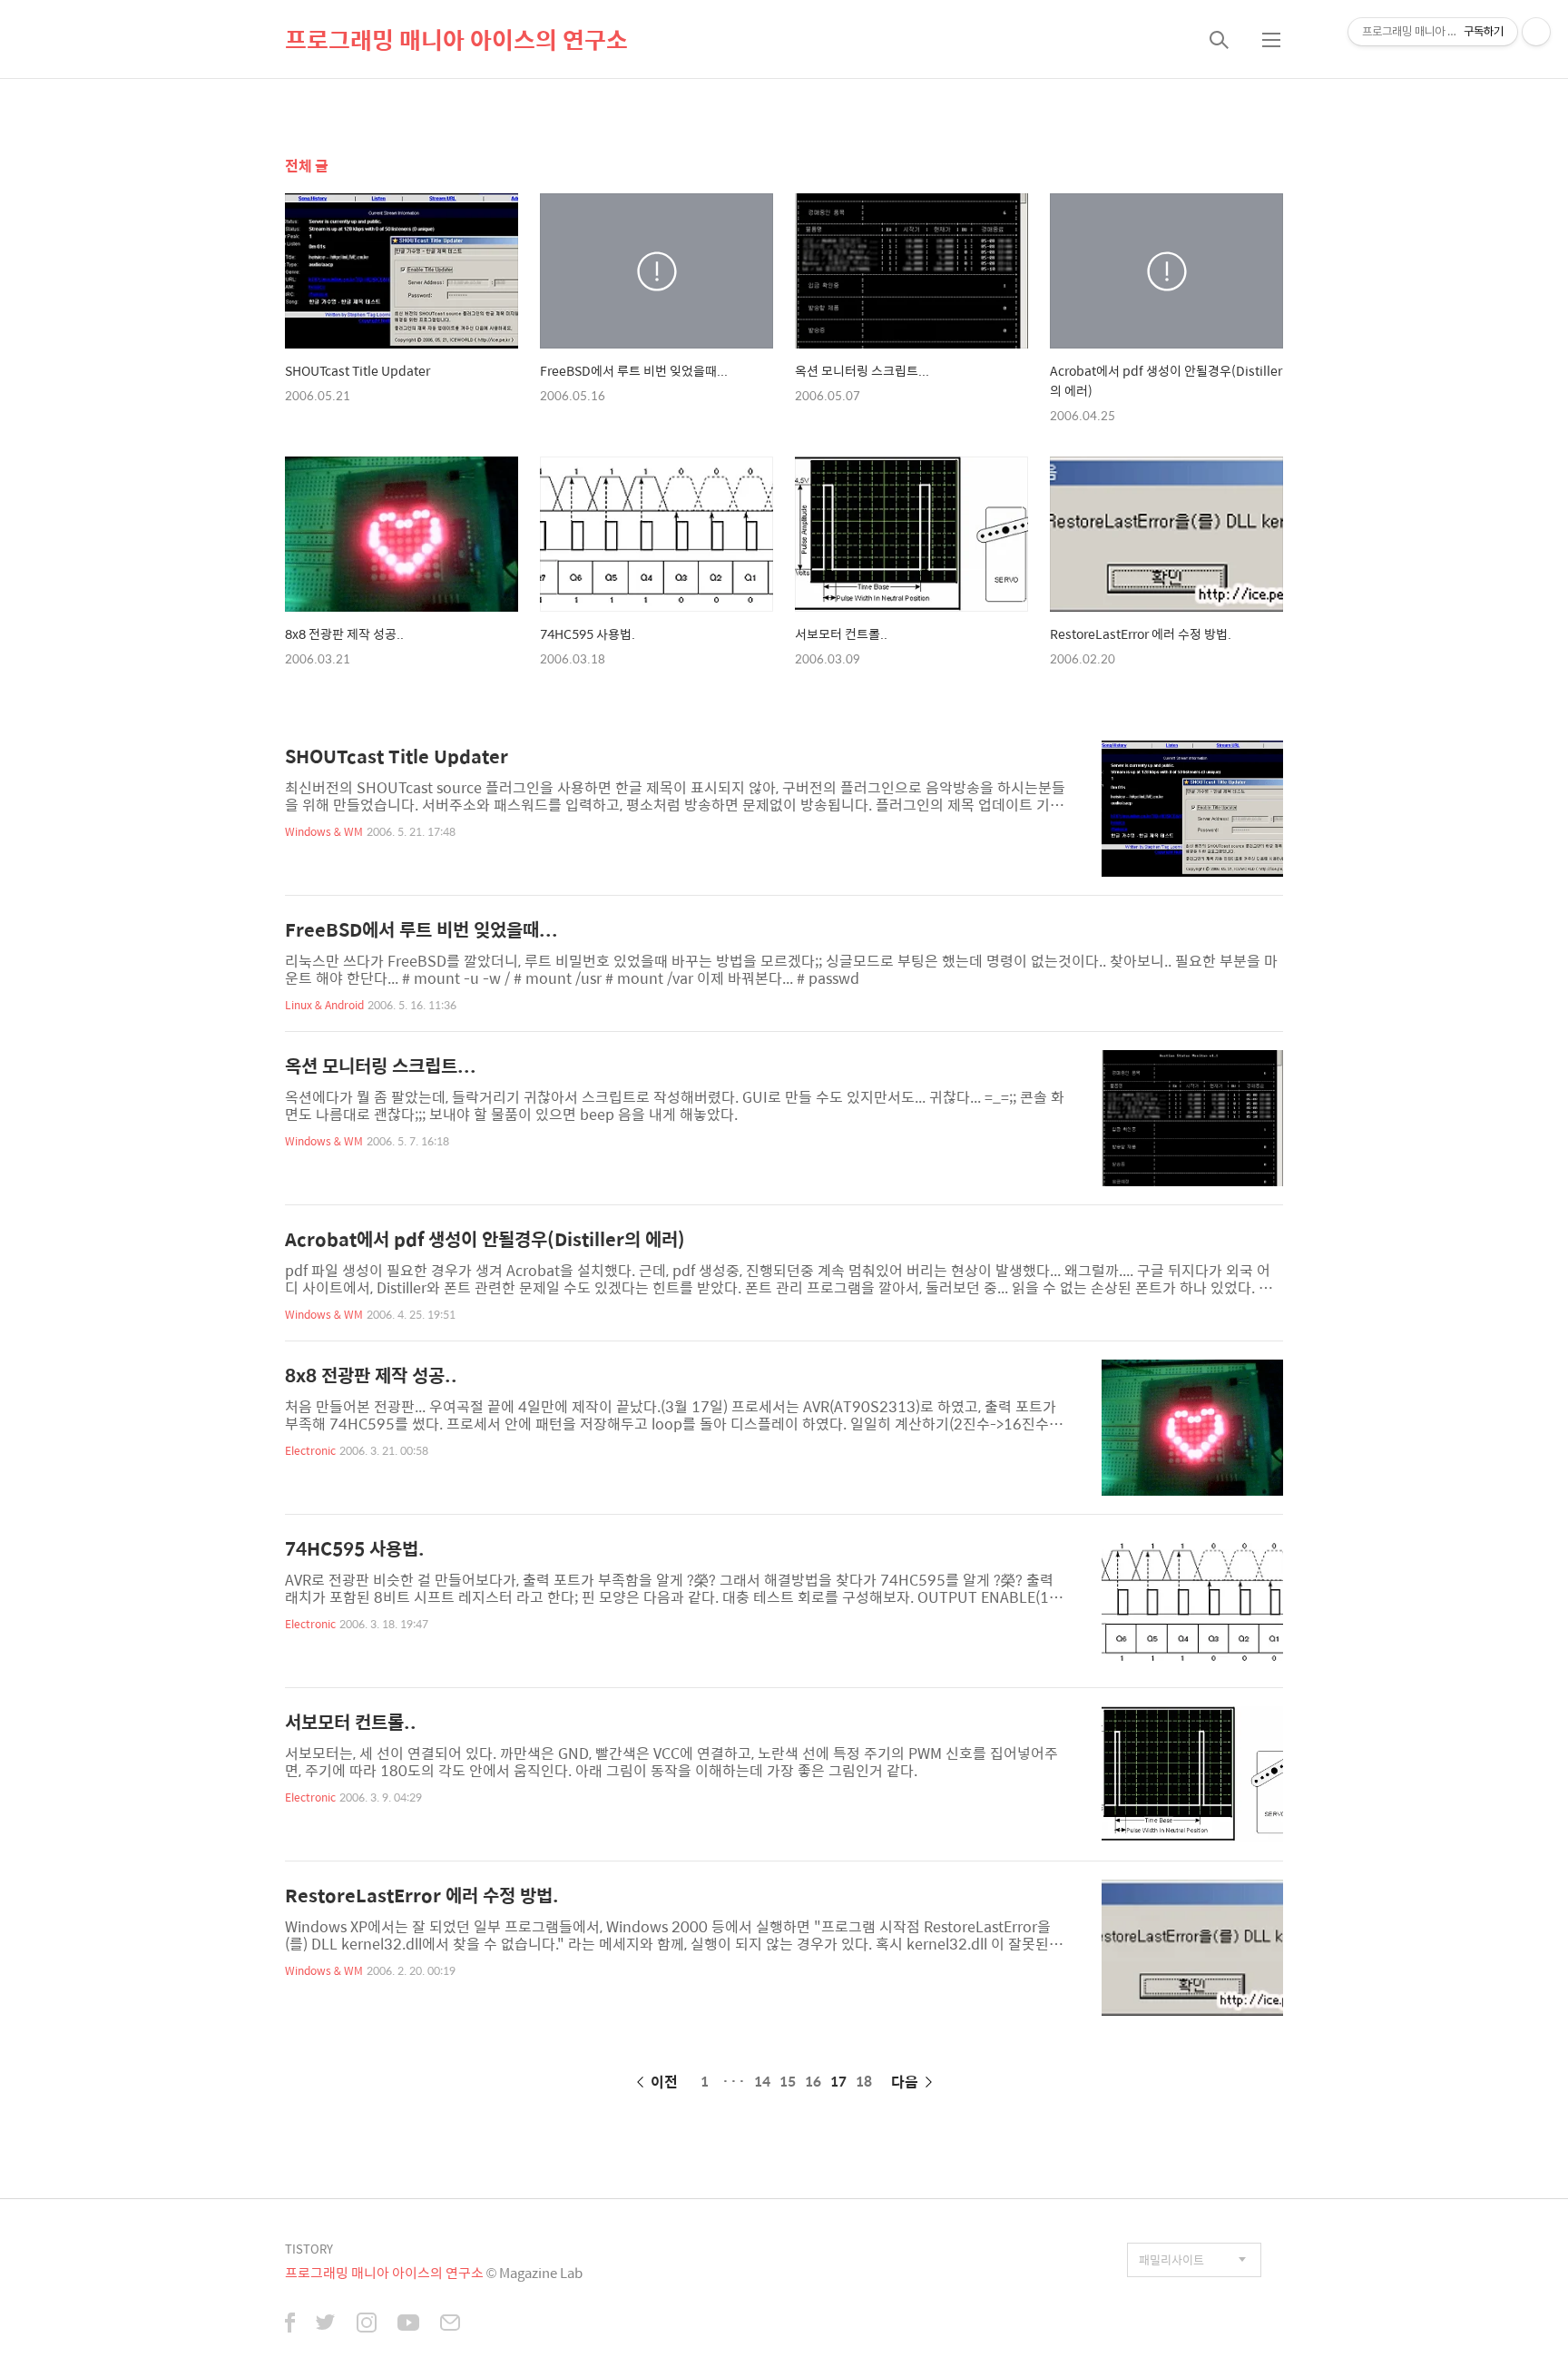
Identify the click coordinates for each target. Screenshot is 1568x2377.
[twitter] (326, 2324)
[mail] (450, 2324)
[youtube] (408, 2324)
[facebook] (290, 2324)
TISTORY (309, 2249)
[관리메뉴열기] (1536, 32)
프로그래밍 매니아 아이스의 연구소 (456, 39)
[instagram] (367, 2324)
